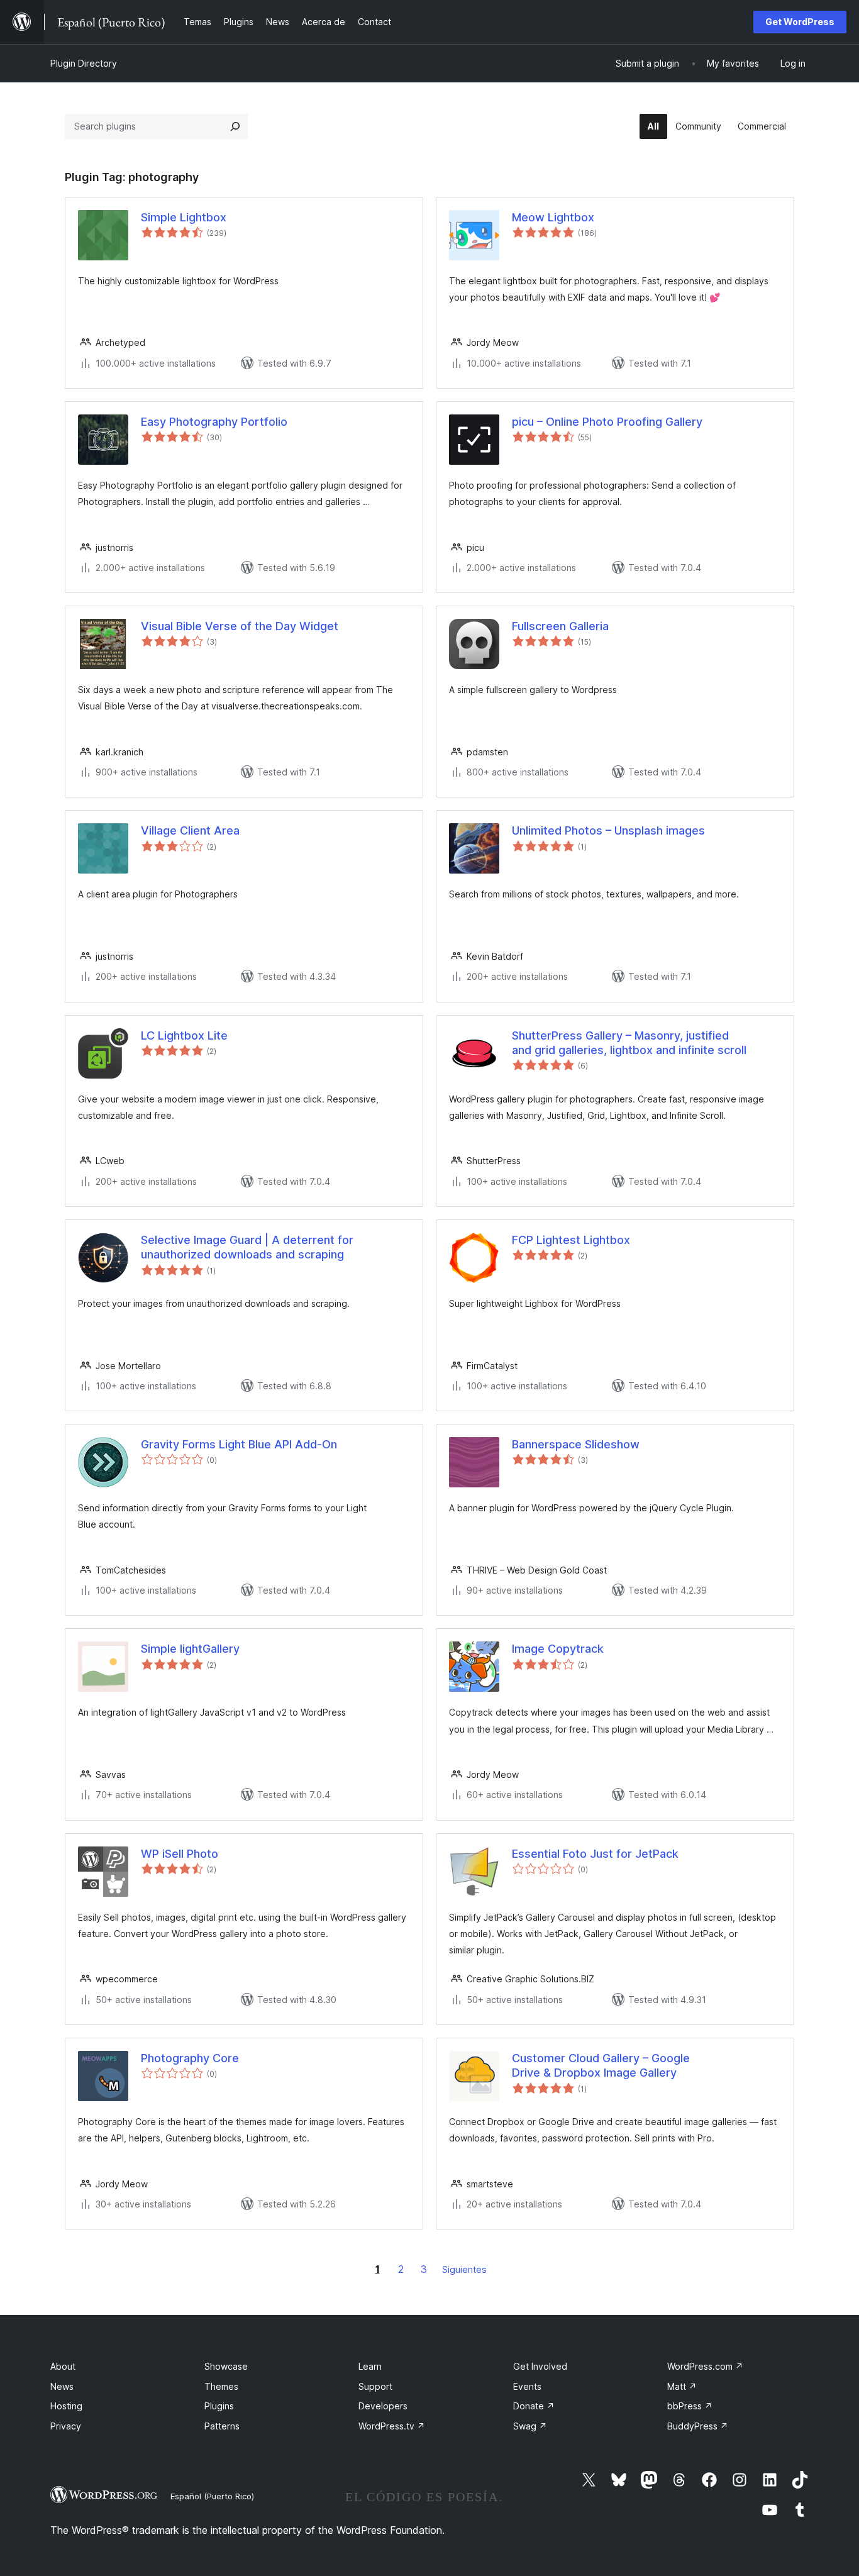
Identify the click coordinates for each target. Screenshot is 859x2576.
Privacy (66, 2426)
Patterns (222, 2426)
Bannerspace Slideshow (576, 1444)
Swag (530, 2426)
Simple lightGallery (190, 1649)
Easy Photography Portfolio (214, 422)
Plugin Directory (84, 63)
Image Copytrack (558, 1649)
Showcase (226, 2366)
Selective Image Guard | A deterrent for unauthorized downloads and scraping (247, 1247)
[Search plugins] (235, 126)
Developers (383, 2406)
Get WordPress (800, 22)
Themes (221, 2386)
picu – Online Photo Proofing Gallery (607, 422)
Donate (534, 2406)
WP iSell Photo (180, 1854)
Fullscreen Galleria (560, 626)
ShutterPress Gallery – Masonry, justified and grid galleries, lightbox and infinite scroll (629, 1043)
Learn (370, 2366)
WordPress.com (705, 2366)
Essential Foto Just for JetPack (595, 1854)
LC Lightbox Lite (184, 1035)
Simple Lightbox (184, 217)
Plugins (219, 2406)
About (63, 2366)
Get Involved (540, 2366)
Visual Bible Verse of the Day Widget (240, 626)
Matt (682, 2386)
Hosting (66, 2406)
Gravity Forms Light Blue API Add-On (239, 1444)
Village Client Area (190, 830)
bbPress (690, 2406)
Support (375, 2386)
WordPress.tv (392, 2426)
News (62, 2386)
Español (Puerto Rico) (212, 2496)
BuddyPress (698, 2426)
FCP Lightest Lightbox (571, 1240)
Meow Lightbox (553, 217)
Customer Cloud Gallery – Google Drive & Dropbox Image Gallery (601, 2065)
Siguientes (464, 2269)
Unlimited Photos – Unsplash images (608, 830)
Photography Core (190, 2058)
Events (527, 2386)
